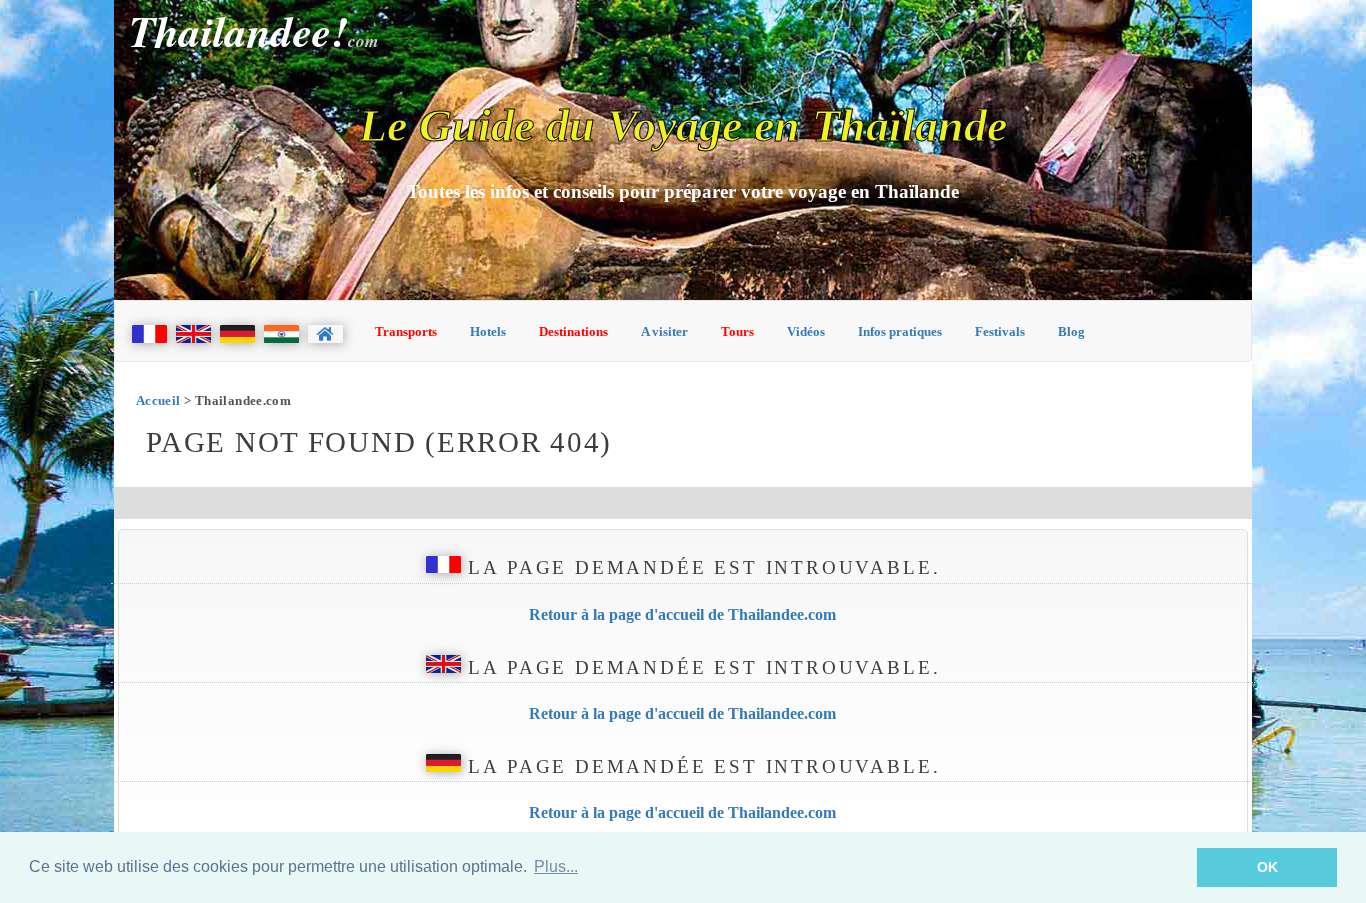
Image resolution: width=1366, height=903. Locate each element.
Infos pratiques (900, 331)
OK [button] (1267, 867)
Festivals (1000, 331)
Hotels (488, 331)
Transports (406, 331)
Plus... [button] (556, 866)
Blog (1071, 331)
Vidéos (806, 331)
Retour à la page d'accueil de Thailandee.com (682, 614)
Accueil (158, 400)
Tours (737, 331)
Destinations (573, 331)
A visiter (664, 331)
